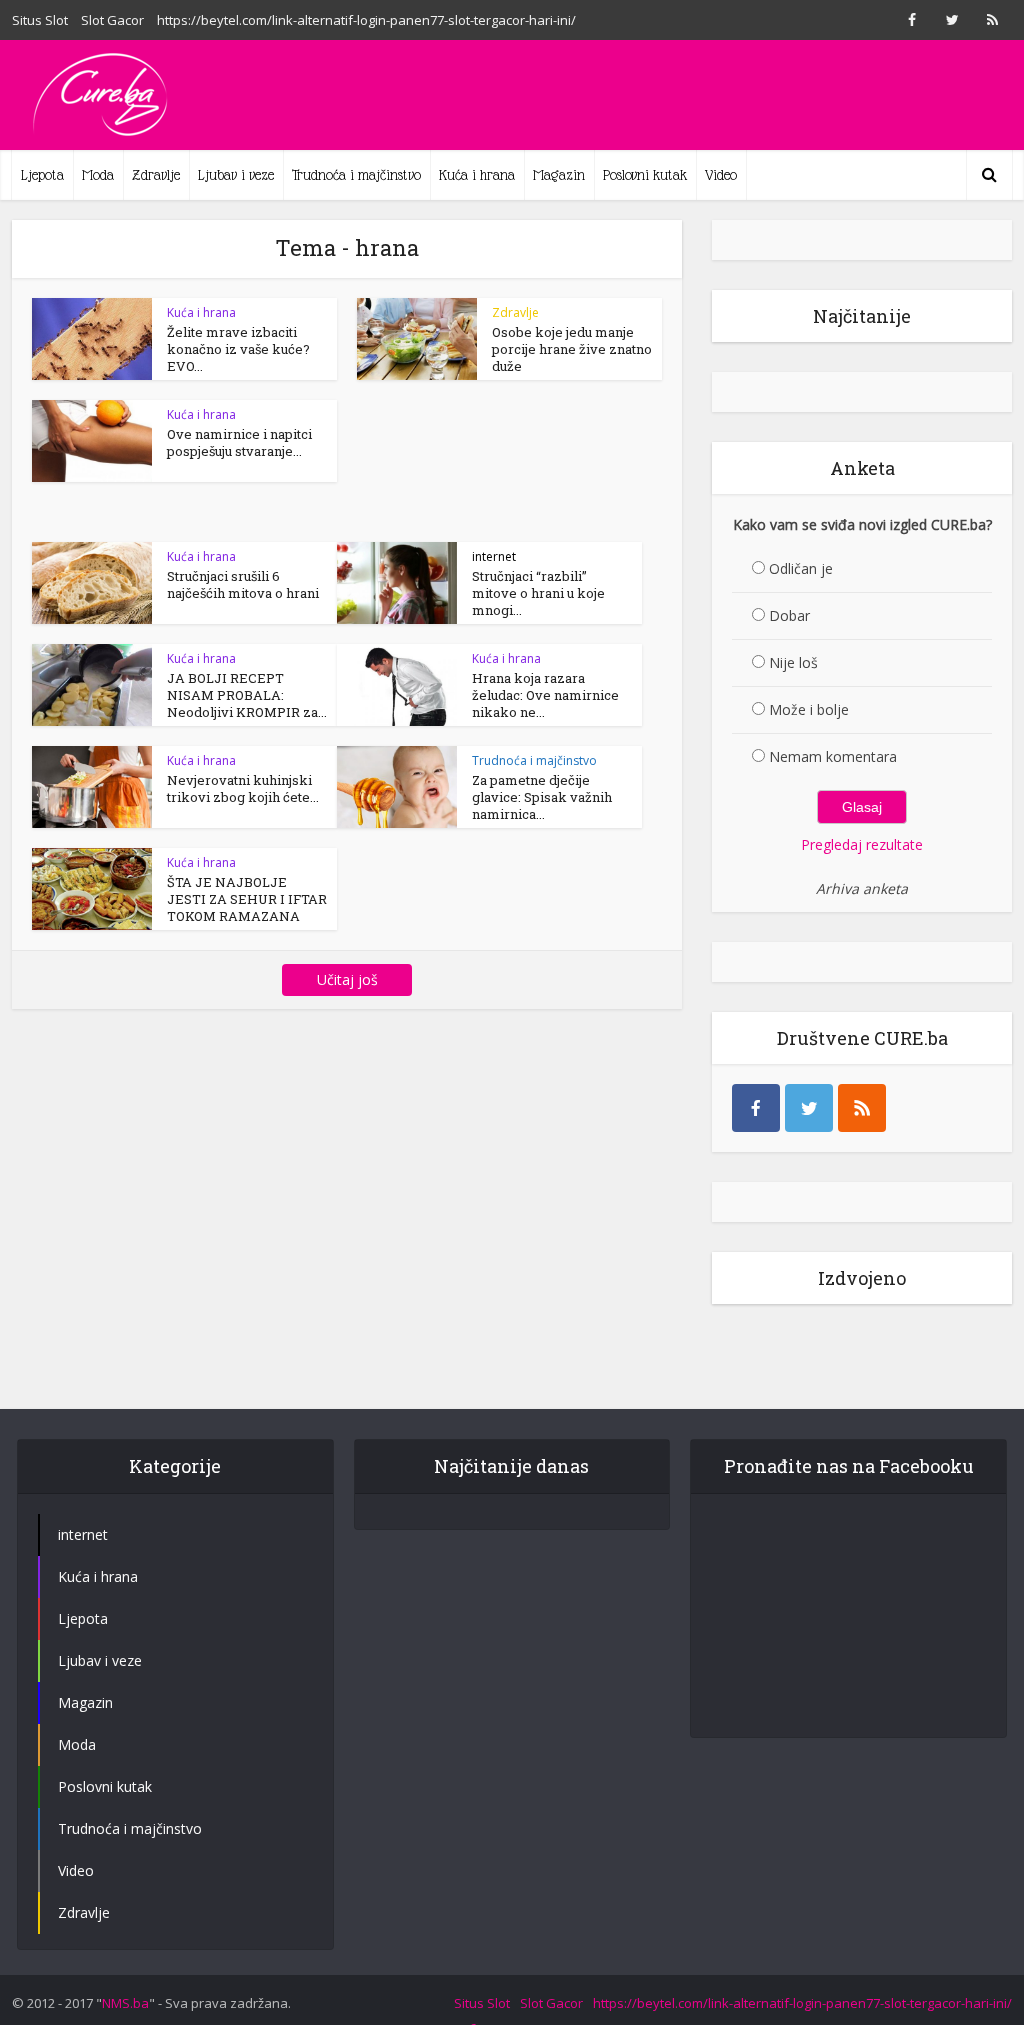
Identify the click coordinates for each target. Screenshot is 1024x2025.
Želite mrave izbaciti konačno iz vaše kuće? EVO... (238, 349)
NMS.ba (125, 2003)
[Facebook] (756, 1108)
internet (494, 556)
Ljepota (42, 175)
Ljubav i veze (236, 175)
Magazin (559, 175)
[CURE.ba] (102, 95)
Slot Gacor (112, 20)
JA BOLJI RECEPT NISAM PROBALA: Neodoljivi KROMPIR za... (247, 695)
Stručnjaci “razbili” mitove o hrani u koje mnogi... (538, 593)
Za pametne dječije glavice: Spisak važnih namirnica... (542, 797)
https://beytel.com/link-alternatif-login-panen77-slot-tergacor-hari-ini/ (366, 20)
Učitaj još (347, 979)
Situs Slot (40, 20)
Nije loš (793, 662)
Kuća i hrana (477, 175)
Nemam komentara (833, 756)
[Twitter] (809, 1108)
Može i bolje (809, 709)
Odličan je (801, 568)
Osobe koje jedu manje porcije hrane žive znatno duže (572, 349)
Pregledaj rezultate (862, 844)
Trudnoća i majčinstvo (356, 175)
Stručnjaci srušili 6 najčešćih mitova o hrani (243, 584)
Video (721, 175)
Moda (98, 175)
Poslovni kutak (645, 175)
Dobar (789, 615)
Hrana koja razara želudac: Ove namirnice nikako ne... (545, 695)
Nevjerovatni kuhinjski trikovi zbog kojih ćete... (243, 788)
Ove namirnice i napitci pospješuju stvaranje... (239, 442)
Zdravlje (156, 175)
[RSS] (862, 1108)
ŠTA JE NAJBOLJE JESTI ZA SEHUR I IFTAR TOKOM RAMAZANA (247, 899)
